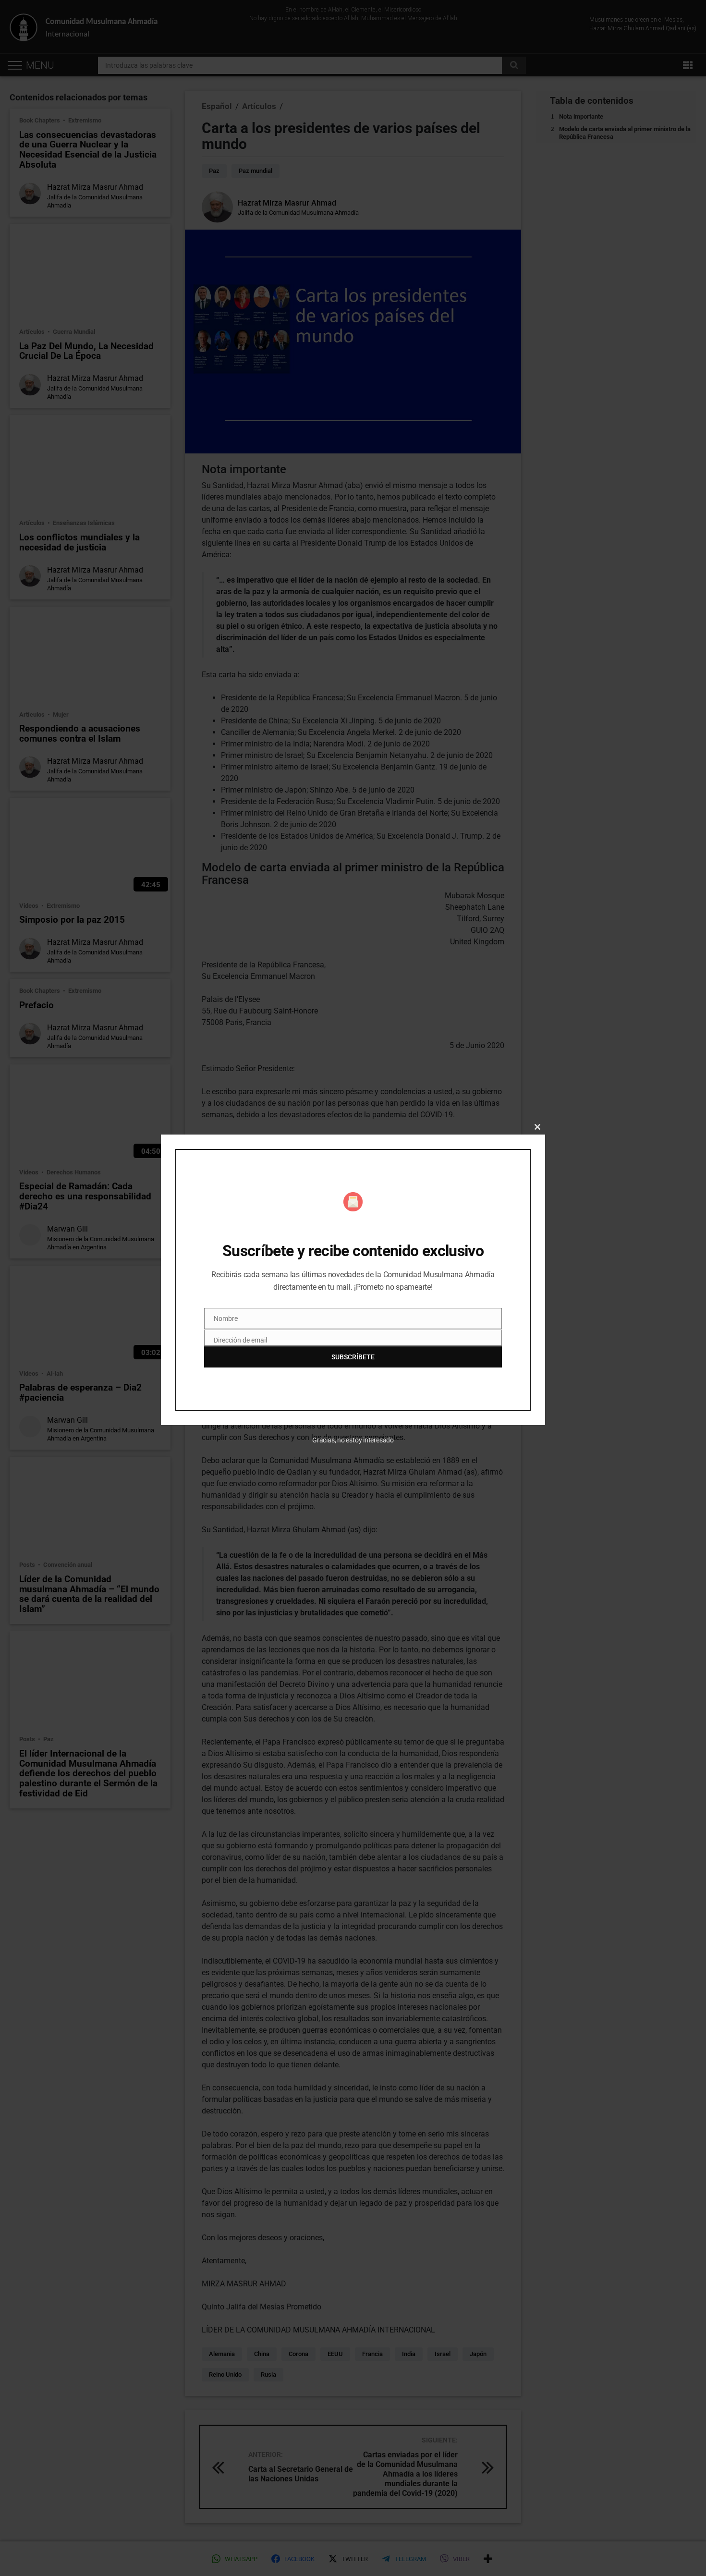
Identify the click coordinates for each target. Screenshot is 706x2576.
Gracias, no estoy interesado (353, 1440)
